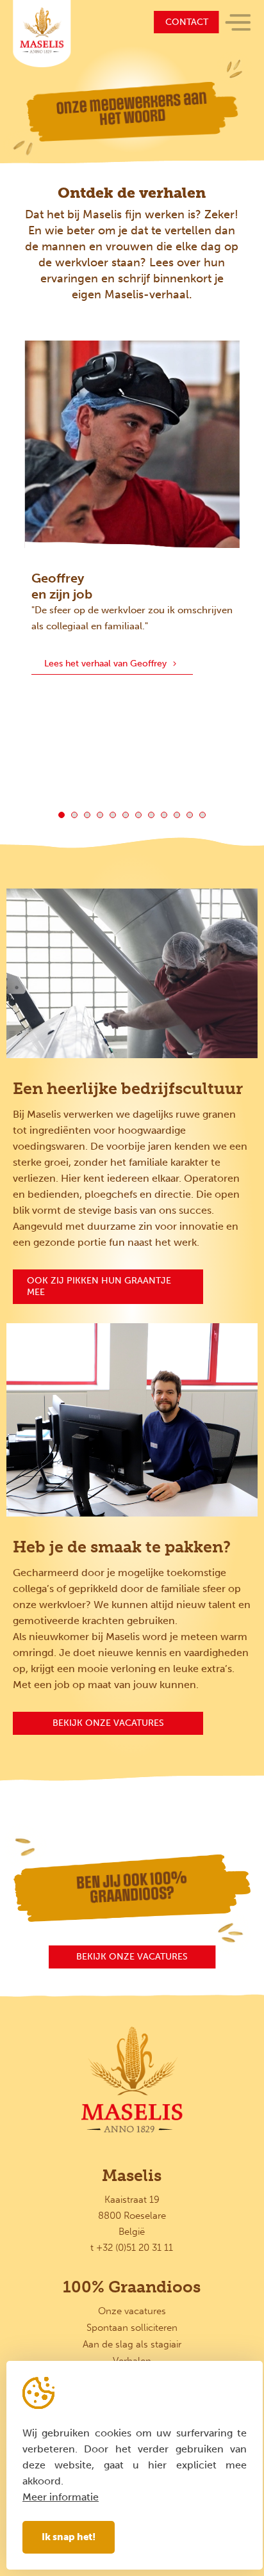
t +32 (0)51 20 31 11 (132, 2248)
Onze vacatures (132, 2311)
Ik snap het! (69, 2537)
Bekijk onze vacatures (108, 1723)
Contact (187, 22)
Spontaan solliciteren (132, 2328)
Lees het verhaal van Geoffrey (105, 664)
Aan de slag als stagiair (132, 2344)
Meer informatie (61, 2497)
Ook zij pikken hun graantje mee (99, 1286)
